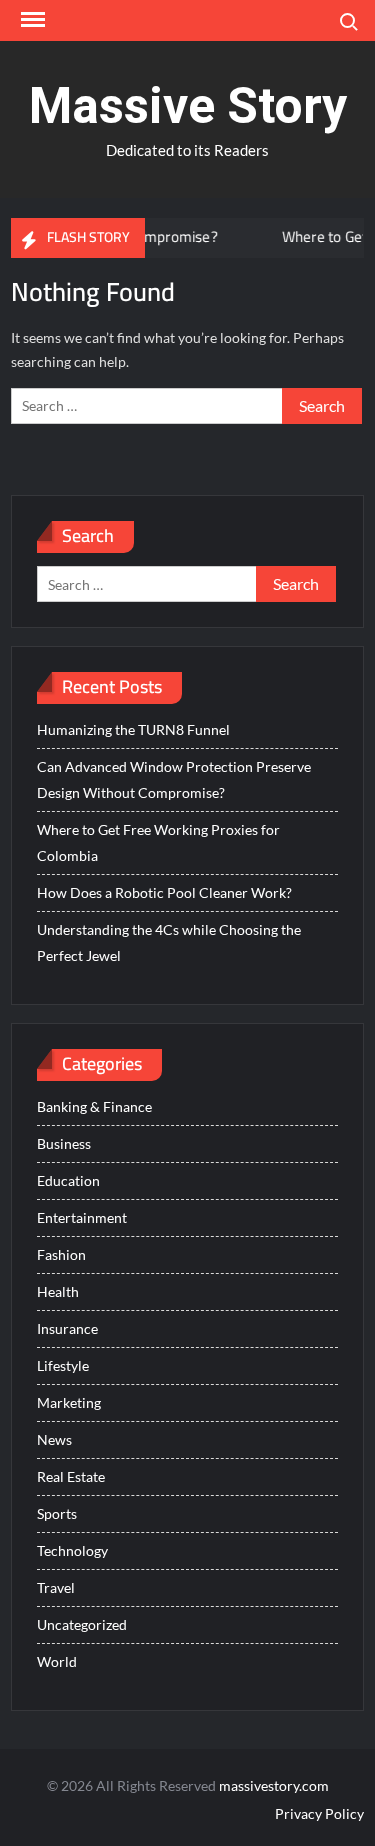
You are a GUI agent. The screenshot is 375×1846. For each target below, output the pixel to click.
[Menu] (31, 20)
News (54, 1439)
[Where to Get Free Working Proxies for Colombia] (243, 236)
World (57, 1661)
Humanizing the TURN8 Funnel (133, 729)
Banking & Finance (94, 1106)
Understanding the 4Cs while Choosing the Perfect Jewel (169, 942)
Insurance (67, 1328)
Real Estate (71, 1476)
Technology (72, 1550)
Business (64, 1143)
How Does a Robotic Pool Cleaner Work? (164, 892)
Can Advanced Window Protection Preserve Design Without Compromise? (174, 779)
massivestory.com (274, 1785)
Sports (57, 1513)
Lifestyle (63, 1365)
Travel (56, 1587)
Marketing (69, 1402)
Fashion (61, 1254)
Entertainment (82, 1217)
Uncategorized (82, 1624)
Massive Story (188, 106)
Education (68, 1180)
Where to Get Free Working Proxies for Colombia (158, 842)
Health (58, 1291)
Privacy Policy (319, 1813)
